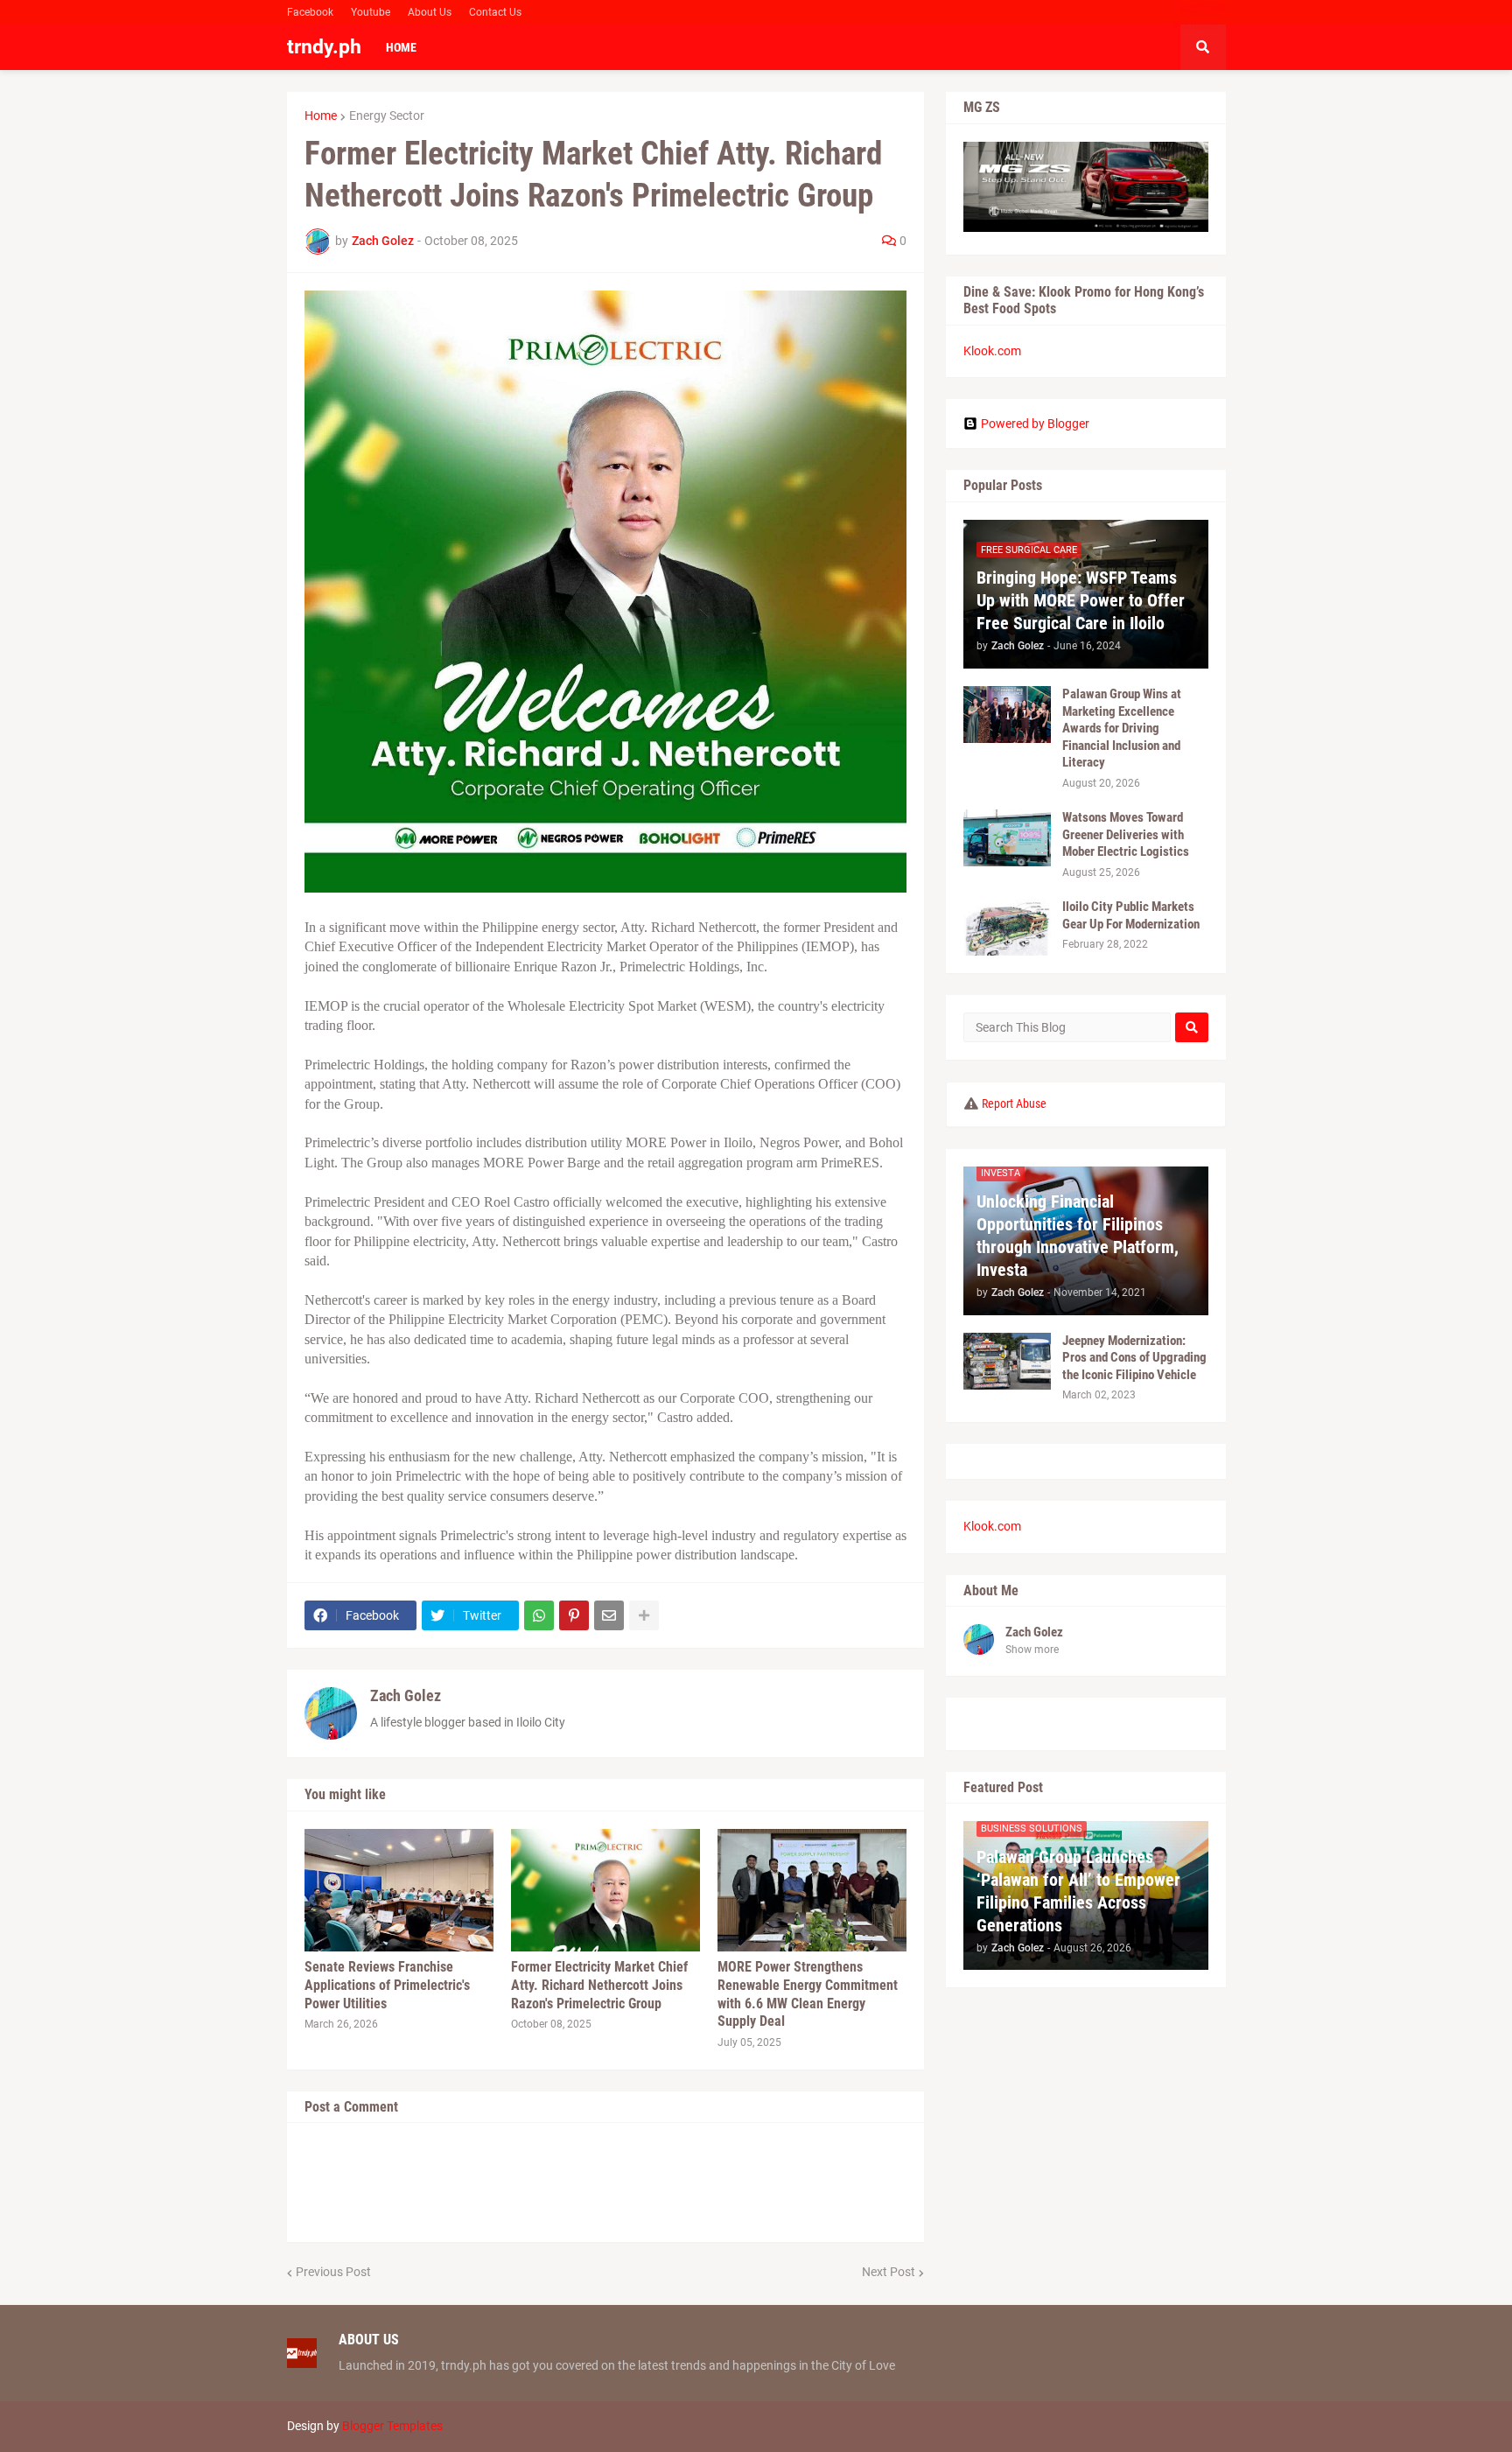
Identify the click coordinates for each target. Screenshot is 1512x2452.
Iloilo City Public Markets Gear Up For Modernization (1131, 915)
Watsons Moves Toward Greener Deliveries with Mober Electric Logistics (1126, 834)
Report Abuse (1014, 1103)
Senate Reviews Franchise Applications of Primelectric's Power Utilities (387, 1985)
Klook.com (992, 351)
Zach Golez (406, 1695)
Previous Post (333, 2272)
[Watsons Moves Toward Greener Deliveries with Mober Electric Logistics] (1007, 838)
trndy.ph (324, 47)
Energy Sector (387, 116)
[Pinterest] (574, 1615)
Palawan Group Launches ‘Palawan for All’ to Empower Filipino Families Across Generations (1078, 1891)
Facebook (310, 12)
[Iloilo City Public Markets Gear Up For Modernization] (1007, 927)
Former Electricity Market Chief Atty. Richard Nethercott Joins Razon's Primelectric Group (599, 1985)
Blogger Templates (392, 2426)
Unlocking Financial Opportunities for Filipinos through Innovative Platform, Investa (1078, 1236)
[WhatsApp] (539, 1615)
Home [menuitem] (401, 47)
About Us (430, 12)
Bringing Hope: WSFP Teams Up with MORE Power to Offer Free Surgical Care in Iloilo (1081, 600)
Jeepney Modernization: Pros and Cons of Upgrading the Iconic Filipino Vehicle (1134, 1358)
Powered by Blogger (1035, 424)
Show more (1032, 1650)
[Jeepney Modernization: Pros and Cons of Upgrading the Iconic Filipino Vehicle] (1007, 1361)
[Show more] (644, 1615)
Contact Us (495, 12)
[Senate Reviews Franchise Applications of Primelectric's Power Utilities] (399, 1890)
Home (321, 116)
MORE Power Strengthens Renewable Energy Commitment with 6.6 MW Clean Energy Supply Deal (808, 1994)
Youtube (371, 12)
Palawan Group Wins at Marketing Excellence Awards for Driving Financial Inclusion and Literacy (1122, 728)
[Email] (609, 1615)
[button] (1203, 47)
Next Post (889, 2272)
